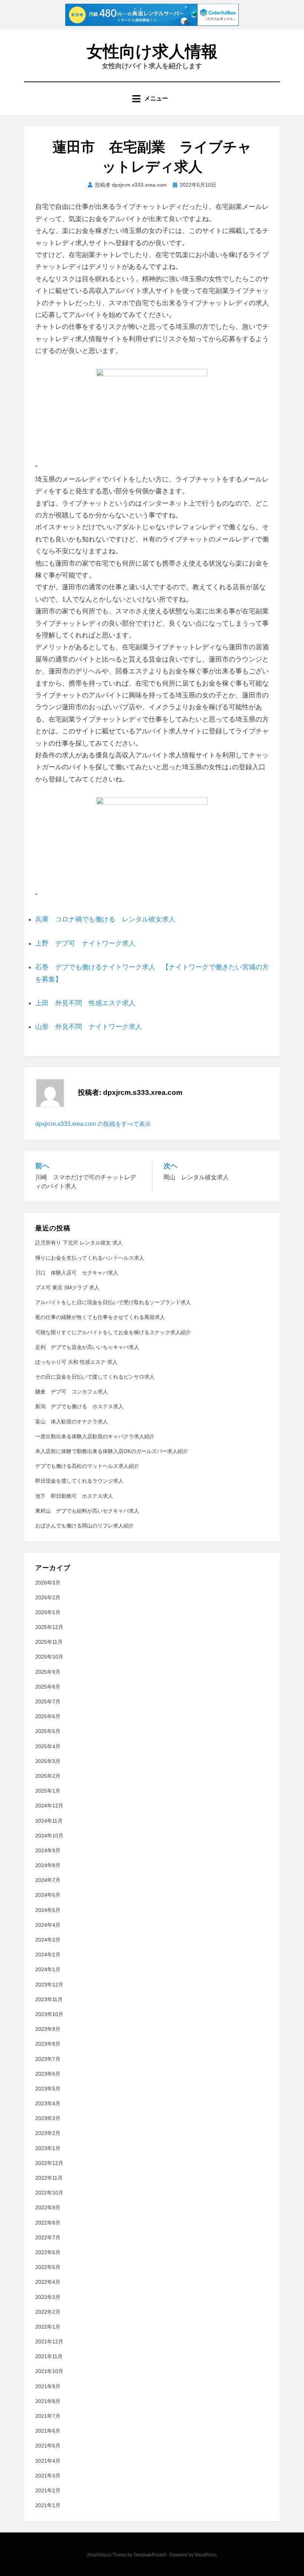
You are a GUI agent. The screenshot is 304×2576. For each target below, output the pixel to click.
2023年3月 (48, 2118)
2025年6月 (48, 1716)
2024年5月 (48, 1910)
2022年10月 (49, 2193)
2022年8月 (48, 2223)
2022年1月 (48, 2327)
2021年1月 (48, 2505)
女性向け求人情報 (152, 51)
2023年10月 (49, 2014)
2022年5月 (48, 2267)
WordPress (206, 2555)
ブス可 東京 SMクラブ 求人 (67, 1287)
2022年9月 (48, 2207)
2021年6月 (48, 2431)
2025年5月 (48, 1731)
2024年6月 (48, 1895)
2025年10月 (49, 1657)
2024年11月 (49, 1821)
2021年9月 (48, 2386)
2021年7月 (48, 2416)
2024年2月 (48, 1955)
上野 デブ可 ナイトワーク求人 (85, 943)
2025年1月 (48, 1791)
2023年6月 (48, 2074)
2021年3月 (48, 2476)
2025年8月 (48, 1687)
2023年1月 (48, 2148)
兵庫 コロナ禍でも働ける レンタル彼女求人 (105, 919)
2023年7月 (48, 2059)
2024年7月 (48, 1880)
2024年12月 (49, 1806)
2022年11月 (49, 2178)
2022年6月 (48, 2252)
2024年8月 (48, 1865)
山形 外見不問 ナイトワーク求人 (89, 1027)
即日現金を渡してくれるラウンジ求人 (79, 1481)
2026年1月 (48, 1612)
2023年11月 (49, 1999)
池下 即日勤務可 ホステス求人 (74, 1496)
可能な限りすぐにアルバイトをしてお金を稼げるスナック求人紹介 (113, 1332)
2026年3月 (48, 1583)
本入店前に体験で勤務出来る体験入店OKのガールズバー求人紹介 (112, 1451)
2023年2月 (48, 2133)
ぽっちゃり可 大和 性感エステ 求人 (76, 1362)
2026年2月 (48, 1597)
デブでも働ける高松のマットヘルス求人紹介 (87, 1466)
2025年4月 (48, 1746)
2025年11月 (49, 1642)
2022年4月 (48, 2282)
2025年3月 (48, 1761)
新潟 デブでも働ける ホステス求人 (79, 1406)
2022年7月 (48, 2237)
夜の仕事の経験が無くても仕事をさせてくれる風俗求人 (100, 1317)
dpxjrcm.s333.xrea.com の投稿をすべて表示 (93, 1124)
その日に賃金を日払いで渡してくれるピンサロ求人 (95, 1377)
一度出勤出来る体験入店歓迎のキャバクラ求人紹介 (95, 1436)
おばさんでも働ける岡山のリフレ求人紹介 (85, 1526)
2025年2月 (48, 1776)
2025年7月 (48, 1702)
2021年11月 (49, 2356)
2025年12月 (49, 1627)
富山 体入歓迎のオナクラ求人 (72, 1422)
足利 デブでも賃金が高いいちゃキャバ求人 (87, 1347)
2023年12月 (49, 1985)
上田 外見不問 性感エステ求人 (85, 1003)
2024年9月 (48, 1850)
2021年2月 (48, 2490)
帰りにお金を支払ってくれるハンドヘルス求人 (90, 1258)
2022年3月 (48, 2297)
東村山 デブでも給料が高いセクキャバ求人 (87, 1511)
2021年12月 (49, 2342)
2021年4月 (48, 2461)
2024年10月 (49, 1836)
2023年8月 (48, 2044)
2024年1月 (48, 1969)
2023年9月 (48, 2029)
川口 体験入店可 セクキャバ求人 (77, 1273)
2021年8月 (48, 2401)
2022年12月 (49, 2163)
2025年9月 (48, 1672)
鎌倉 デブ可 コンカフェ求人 (72, 1392)
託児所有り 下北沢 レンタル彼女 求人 (79, 1243)
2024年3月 (48, 1940)
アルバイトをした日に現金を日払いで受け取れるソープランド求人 (113, 1302)
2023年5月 (48, 2089)
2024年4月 (48, 1925)
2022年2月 (48, 2312)
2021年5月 (48, 2446)
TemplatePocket (150, 2555)
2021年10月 (49, 2371)
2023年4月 (48, 2103)
